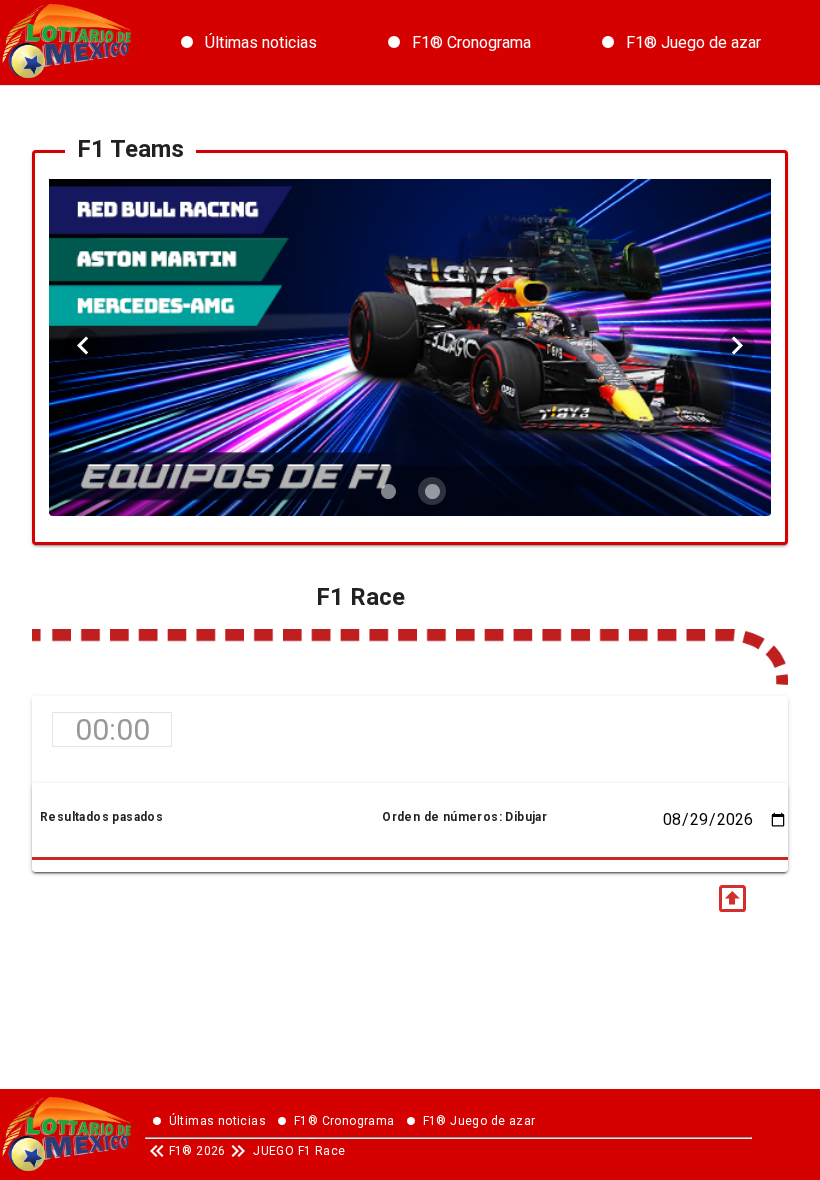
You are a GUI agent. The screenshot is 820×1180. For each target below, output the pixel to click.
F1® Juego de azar (693, 42)
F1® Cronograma (471, 42)
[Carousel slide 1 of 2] (388, 491)
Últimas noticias (261, 42)
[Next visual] (737, 346)
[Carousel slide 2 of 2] (432, 491)
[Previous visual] (83, 346)
